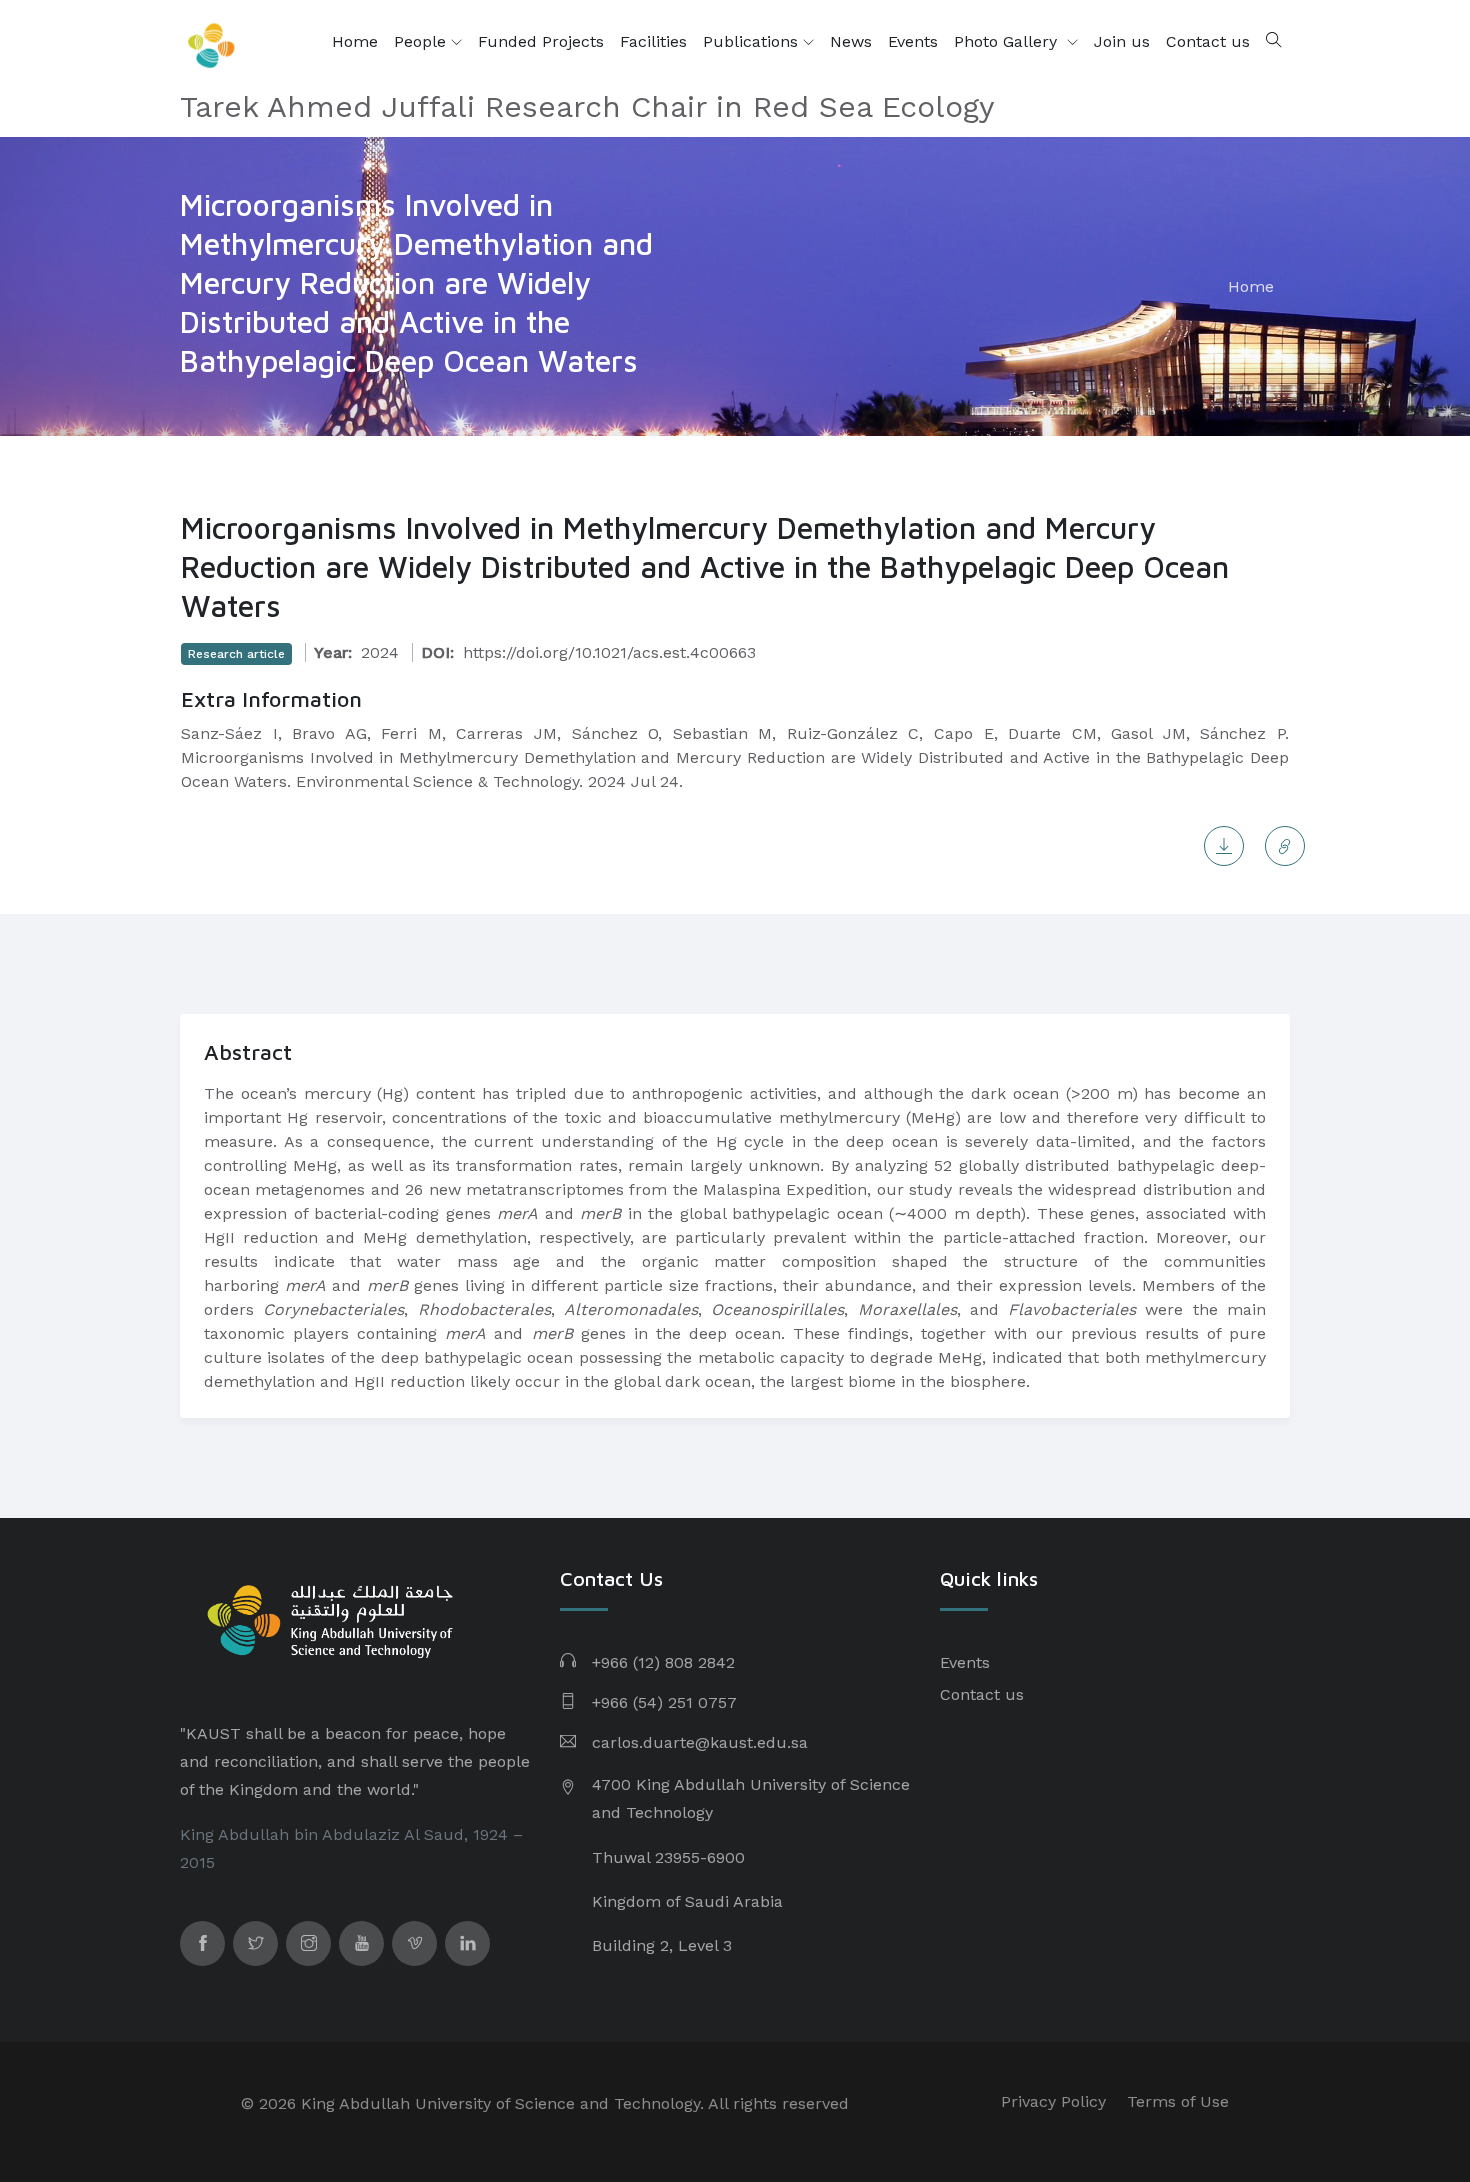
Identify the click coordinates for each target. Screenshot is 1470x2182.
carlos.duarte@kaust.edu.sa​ (700, 1742)
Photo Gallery (1008, 41)
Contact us (1208, 41)
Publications (753, 41)
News (851, 41)
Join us (1122, 41)
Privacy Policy (1053, 2101)
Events (913, 41)
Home (355, 41)
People (422, 41)
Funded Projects (541, 41)
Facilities (653, 41)
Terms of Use (1178, 2101)
